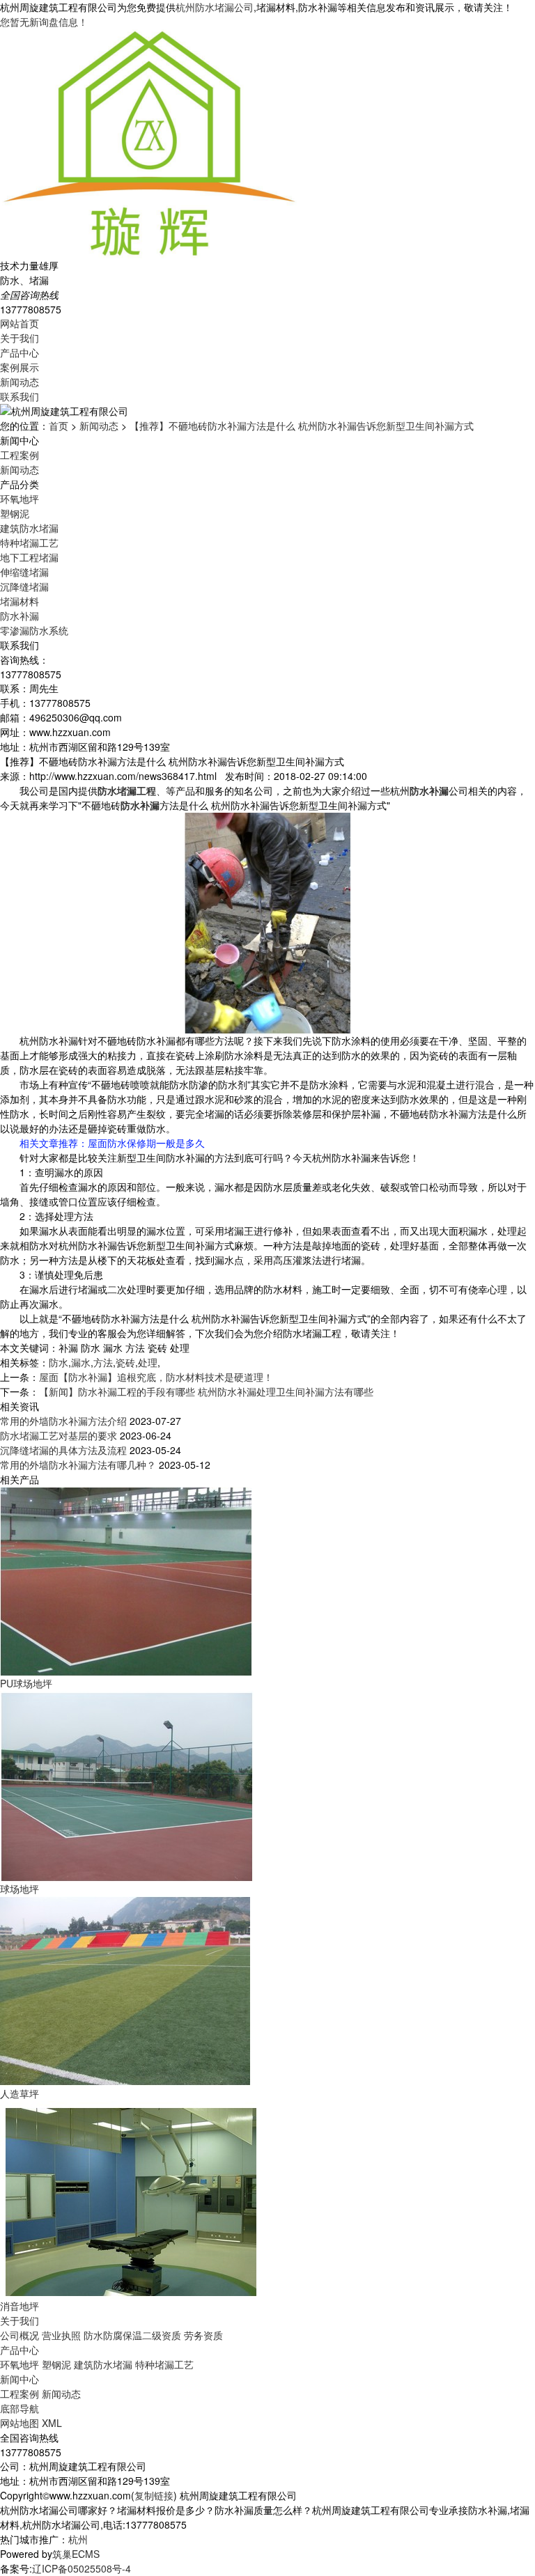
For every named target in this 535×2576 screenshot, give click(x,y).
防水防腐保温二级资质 (132, 2335)
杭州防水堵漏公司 (215, 7)
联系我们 (20, 396)
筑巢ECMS (76, 2554)
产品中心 (20, 352)
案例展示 (20, 367)
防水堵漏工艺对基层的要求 (59, 1435)
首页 (59, 426)
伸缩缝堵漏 (24, 572)
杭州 (78, 2539)
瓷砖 (125, 1362)
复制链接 (154, 2495)
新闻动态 (20, 382)
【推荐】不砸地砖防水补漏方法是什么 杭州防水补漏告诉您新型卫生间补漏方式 (302, 426)
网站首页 (20, 323)
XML (52, 2423)
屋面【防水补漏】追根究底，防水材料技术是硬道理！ (156, 1377)
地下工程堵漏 (29, 557)
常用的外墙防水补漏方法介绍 (63, 1421)
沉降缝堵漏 (24, 586)
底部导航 (20, 2408)
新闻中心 (20, 2379)
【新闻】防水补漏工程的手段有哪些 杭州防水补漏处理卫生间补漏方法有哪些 (206, 1391)
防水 (59, 1362)
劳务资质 (203, 2335)
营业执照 (61, 2335)
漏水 (81, 1362)
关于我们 (20, 338)
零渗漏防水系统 (34, 630)
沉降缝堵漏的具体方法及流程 (63, 1450)
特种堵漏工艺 (29, 542)
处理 (148, 1362)
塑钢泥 (15, 513)
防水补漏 (20, 616)
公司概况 (20, 2335)
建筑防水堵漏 (29, 528)
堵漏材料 (20, 601)
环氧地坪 (20, 499)
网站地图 (20, 2423)
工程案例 (20, 455)
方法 (103, 1362)
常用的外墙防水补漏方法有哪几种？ (78, 1465)
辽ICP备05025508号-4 (82, 2568)
